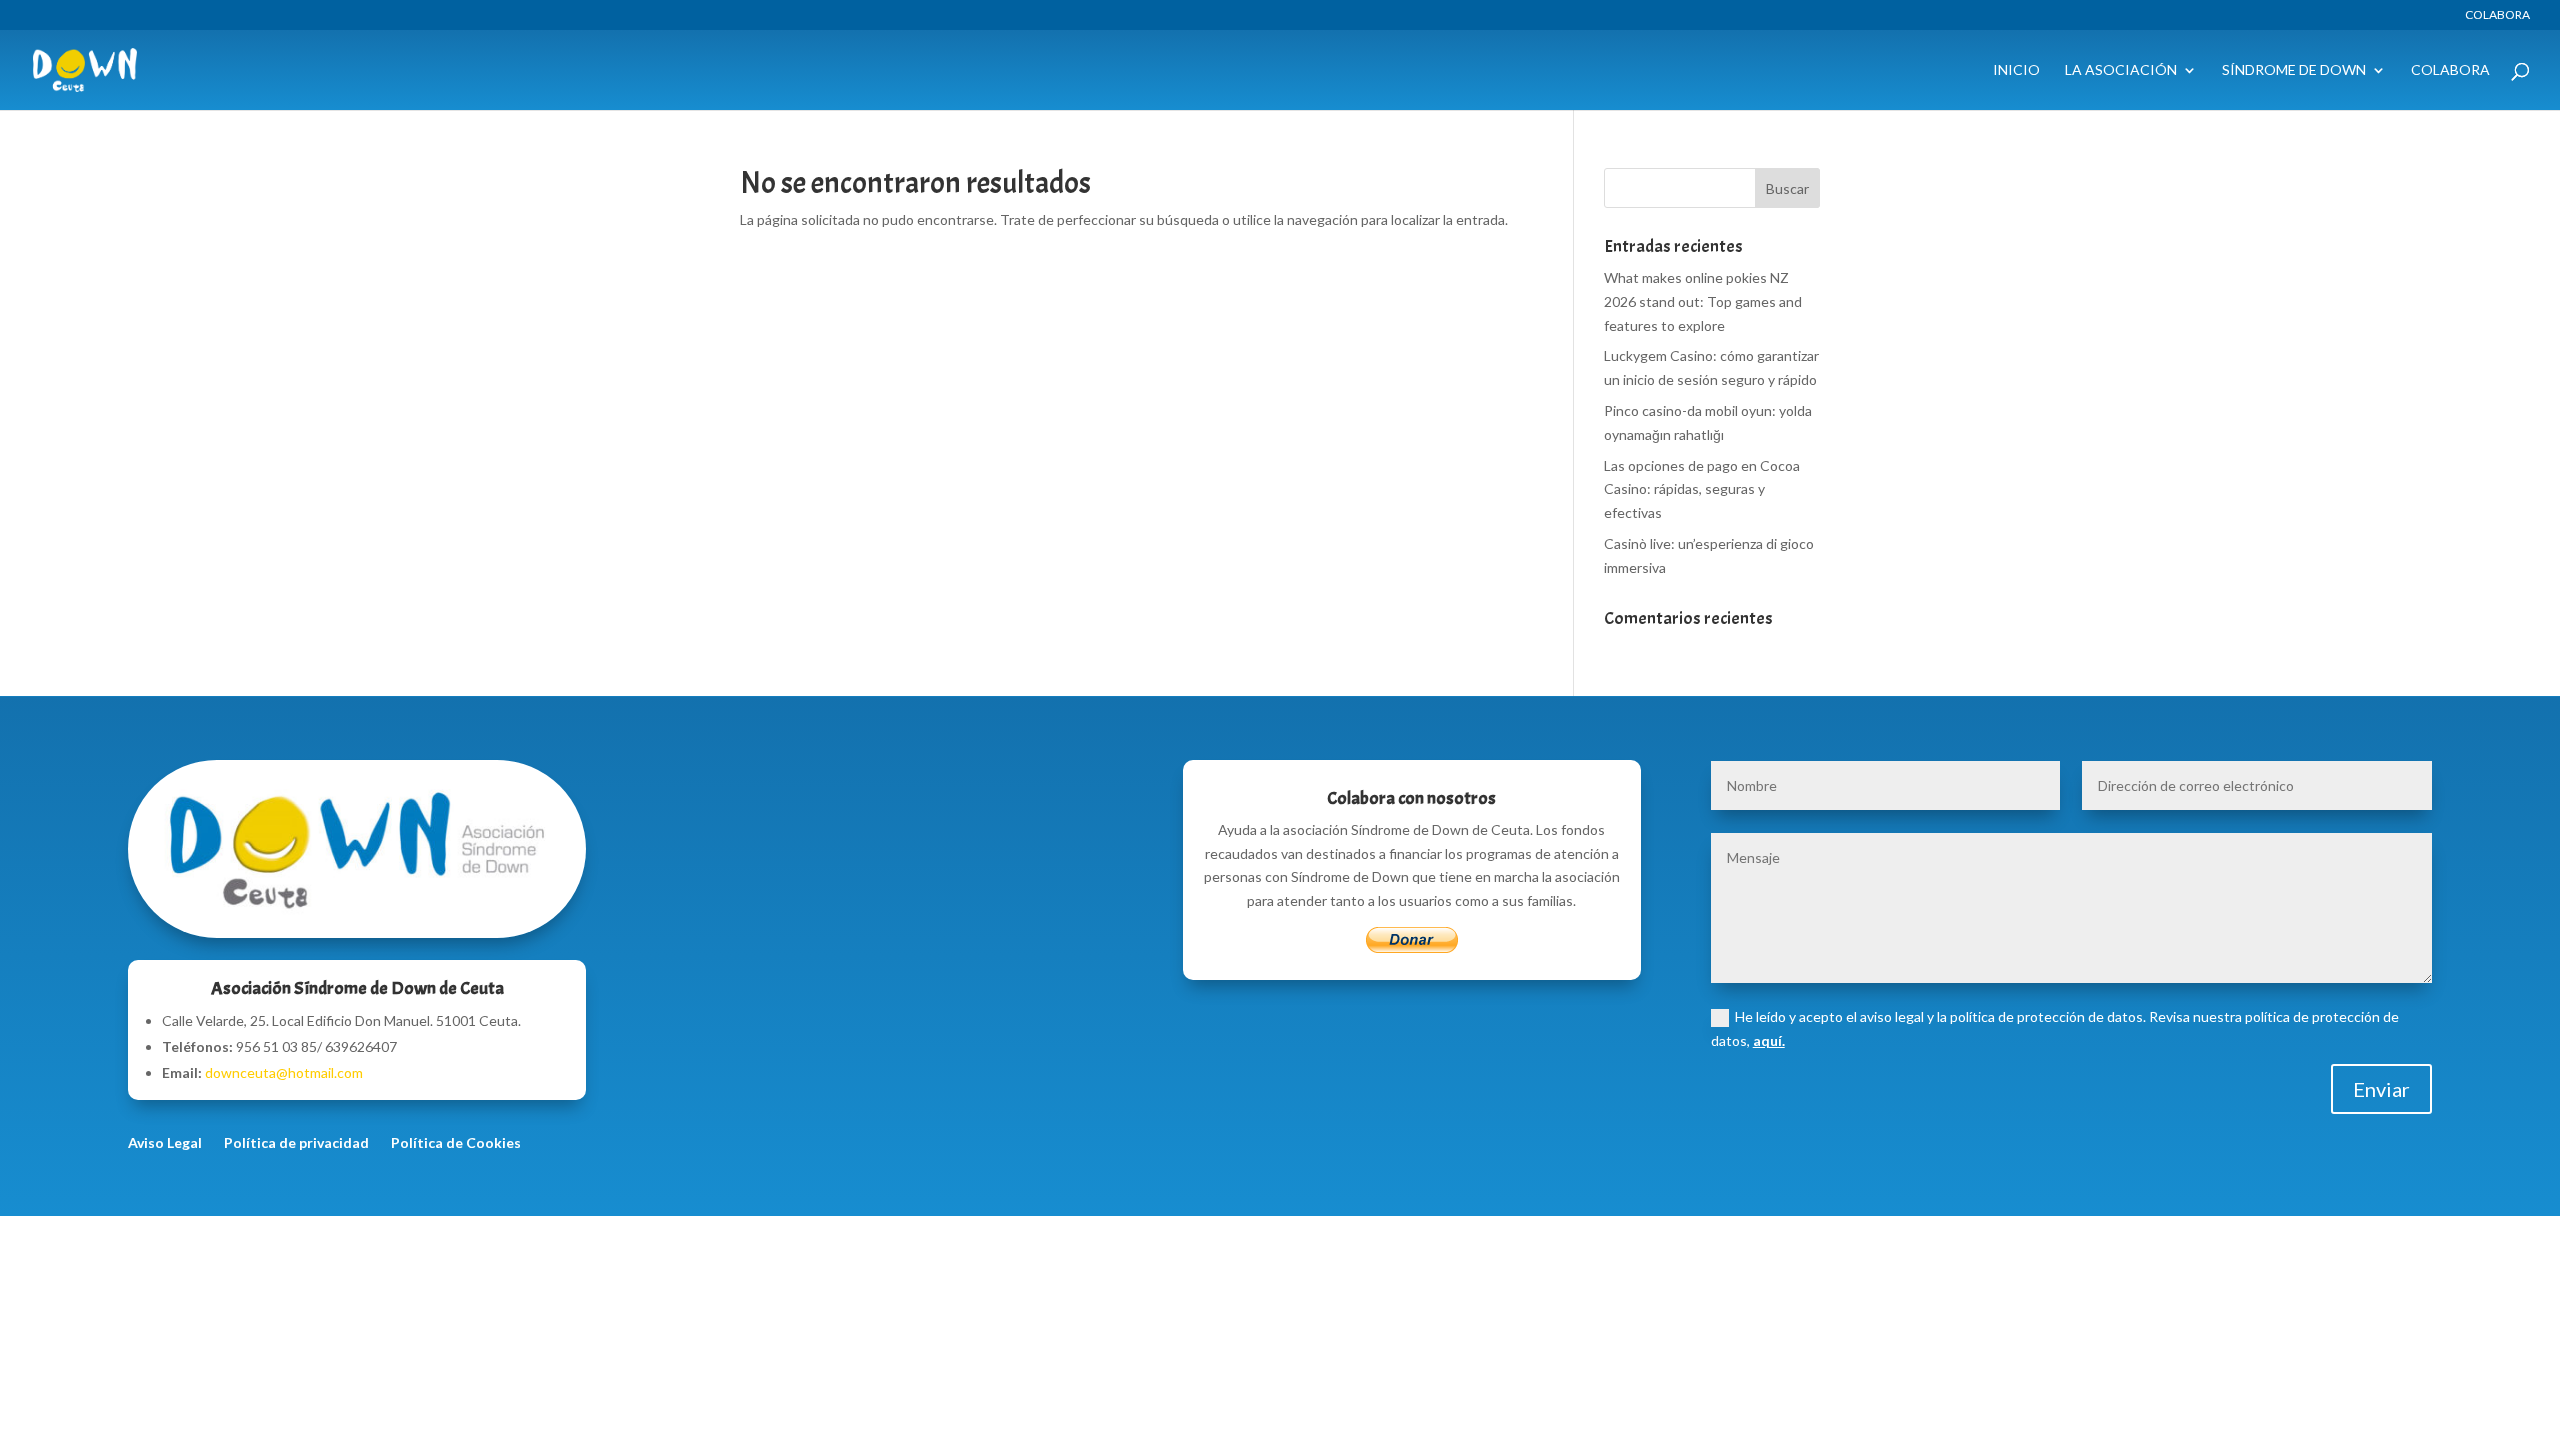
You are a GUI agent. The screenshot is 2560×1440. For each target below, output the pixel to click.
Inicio (2016, 70)
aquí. (1769, 1040)
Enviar (2381, 1089)
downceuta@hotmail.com (284, 1072)
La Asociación (2121, 70)
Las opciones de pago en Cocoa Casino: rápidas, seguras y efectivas (1702, 489)
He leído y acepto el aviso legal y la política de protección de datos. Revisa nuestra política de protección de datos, (2055, 1028)
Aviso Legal (165, 1143)
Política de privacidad (296, 1143)
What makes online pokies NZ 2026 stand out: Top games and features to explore (1703, 301)
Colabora (2497, 15)
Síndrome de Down (2294, 70)
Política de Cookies (456, 1143)
